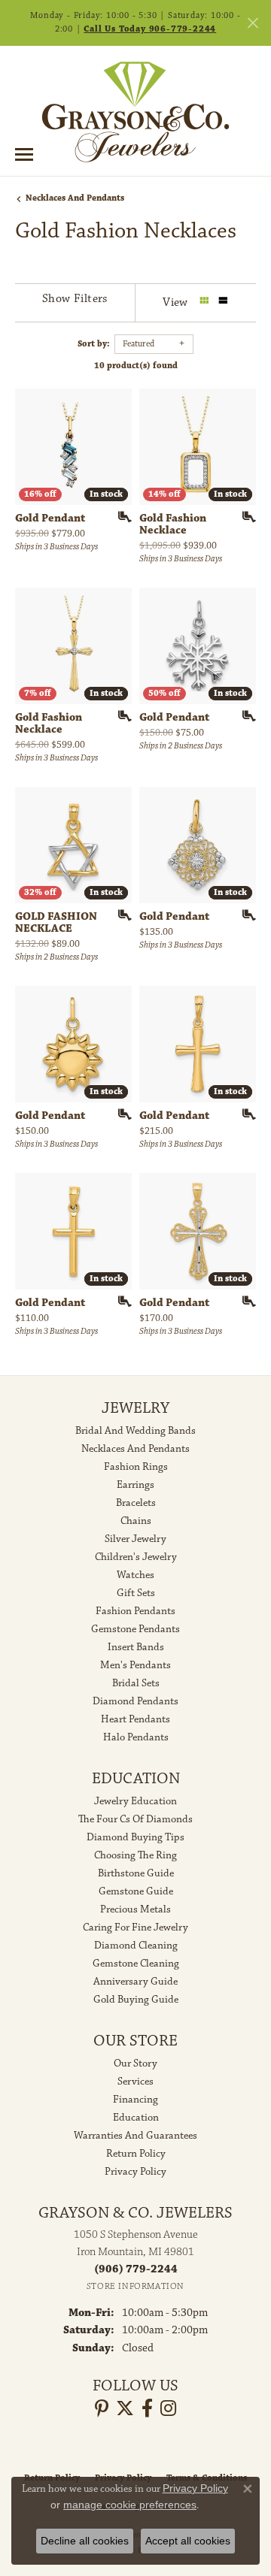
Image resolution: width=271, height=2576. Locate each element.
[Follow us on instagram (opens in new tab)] (168, 2408)
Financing (135, 2100)
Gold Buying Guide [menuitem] (136, 2000)
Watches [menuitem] (135, 1575)
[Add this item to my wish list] (120, 517)
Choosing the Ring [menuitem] (135, 1855)
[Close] (253, 23)
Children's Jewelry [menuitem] (136, 1557)
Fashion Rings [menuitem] (136, 1467)
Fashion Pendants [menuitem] (135, 1611)
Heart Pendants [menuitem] (135, 1719)
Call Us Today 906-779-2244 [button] (150, 29)
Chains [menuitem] (136, 1521)
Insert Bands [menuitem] (136, 1647)
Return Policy (136, 2154)
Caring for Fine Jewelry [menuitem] (135, 1927)
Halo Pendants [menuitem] (136, 1737)
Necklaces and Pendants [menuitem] (135, 1449)
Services (135, 2082)
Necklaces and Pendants (75, 198)
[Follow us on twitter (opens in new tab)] (125, 2408)
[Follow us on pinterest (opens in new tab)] (102, 2408)
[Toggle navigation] (24, 154)
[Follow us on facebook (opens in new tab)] (147, 2408)
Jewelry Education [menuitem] (135, 1801)
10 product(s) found (136, 366)
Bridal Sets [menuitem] (136, 1683)
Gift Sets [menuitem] (136, 1593)
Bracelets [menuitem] (136, 1503)
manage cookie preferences (130, 2505)
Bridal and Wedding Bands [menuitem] (135, 1431)
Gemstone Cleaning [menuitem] (136, 1964)
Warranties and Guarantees (135, 2136)
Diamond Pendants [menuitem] (135, 1701)
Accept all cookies (188, 2541)
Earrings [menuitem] (135, 1485)
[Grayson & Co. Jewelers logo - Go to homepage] (135, 112)
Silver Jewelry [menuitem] (135, 1539)
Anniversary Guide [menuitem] (135, 1982)
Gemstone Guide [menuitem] (136, 1891)
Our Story (135, 2064)
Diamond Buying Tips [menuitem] (135, 1837)
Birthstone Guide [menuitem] (136, 1873)
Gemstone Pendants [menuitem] (135, 1629)
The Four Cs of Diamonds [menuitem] (135, 1819)
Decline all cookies (85, 2541)
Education (136, 2118)
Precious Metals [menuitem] (135, 1909)
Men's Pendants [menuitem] (135, 1665)
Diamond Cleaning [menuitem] (136, 1946)
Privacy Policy (135, 2172)
